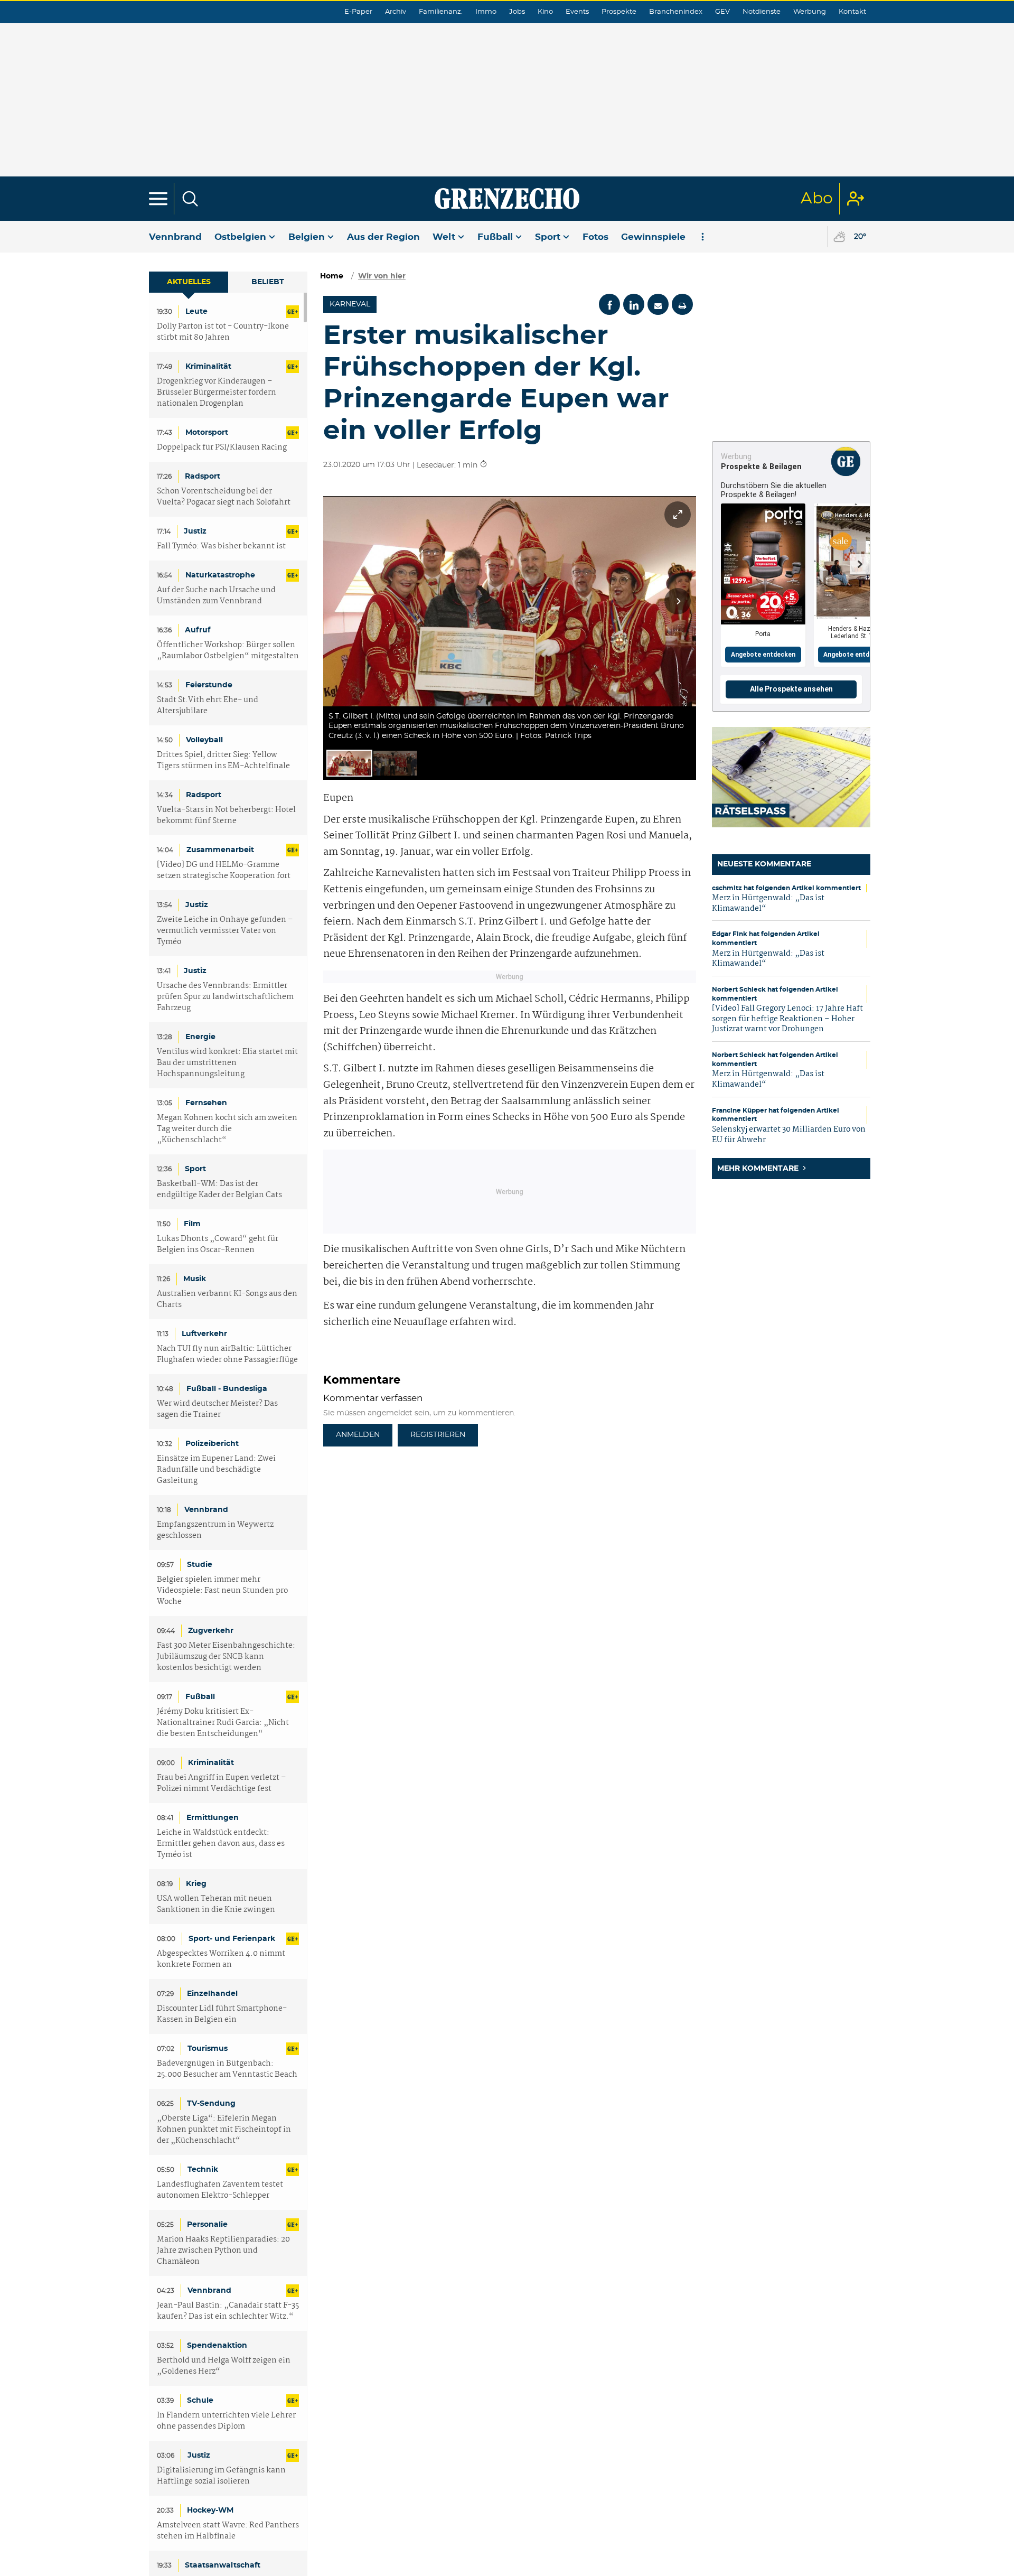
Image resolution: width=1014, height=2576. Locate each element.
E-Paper (358, 12)
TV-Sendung (211, 2104)
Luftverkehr (204, 1334)
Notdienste (762, 12)
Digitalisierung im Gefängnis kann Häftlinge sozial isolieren (221, 2476)
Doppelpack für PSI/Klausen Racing (222, 448)
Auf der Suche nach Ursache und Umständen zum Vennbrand (216, 596)
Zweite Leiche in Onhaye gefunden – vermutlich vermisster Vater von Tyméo (225, 931)
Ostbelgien (240, 237)
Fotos (595, 237)
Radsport (203, 477)
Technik (203, 2170)
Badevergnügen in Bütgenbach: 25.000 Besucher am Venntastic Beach (227, 2069)
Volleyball (204, 740)
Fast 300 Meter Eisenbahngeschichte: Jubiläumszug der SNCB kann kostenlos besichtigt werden (226, 1657)
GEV (722, 12)
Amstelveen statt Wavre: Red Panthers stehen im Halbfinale (228, 2531)
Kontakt (852, 12)
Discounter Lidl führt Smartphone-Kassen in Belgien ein (222, 2014)
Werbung (810, 12)
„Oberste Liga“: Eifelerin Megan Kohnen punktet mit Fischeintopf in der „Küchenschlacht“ (224, 2130)
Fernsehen (206, 1103)
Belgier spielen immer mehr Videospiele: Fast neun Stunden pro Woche (222, 1591)
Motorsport (207, 433)
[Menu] (158, 199)
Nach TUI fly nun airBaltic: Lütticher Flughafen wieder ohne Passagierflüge (227, 1355)
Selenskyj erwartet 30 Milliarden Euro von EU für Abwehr (789, 1135)
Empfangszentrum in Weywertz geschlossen (215, 1530)
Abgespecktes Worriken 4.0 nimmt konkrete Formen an (221, 1959)
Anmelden (358, 1435)
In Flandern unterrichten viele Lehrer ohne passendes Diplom (226, 2421)
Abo (817, 199)
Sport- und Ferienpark (232, 1939)
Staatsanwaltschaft (223, 2565)
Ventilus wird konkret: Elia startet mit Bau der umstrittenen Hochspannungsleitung (227, 1063)
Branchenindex (676, 12)
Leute (196, 312)
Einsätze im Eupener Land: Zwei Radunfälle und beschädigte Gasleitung (216, 1470)
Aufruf (198, 630)
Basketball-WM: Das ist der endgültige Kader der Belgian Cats (219, 1190)
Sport (548, 237)
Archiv (396, 12)
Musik (195, 1279)
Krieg (196, 1884)
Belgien (307, 237)
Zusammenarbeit (220, 850)
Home (332, 276)
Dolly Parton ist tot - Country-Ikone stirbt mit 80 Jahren (223, 332)
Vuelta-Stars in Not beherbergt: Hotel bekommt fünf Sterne (226, 816)
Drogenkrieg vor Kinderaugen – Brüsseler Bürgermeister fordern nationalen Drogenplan (217, 393)
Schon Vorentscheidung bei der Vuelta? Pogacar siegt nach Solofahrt (224, 497)
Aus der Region (383, 237)
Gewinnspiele (653, 237)
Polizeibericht (212, 1444)
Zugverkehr (211, 1631)
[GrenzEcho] (507, 199)
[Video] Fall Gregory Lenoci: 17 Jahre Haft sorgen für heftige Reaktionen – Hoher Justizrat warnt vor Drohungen (787, 1019)
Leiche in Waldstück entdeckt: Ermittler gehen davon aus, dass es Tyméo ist (221, 1844)
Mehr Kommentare (759, 1169)
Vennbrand (175, 237)
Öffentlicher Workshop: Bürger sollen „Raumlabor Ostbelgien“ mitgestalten (228, 651)
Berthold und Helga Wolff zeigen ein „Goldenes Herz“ (224, 2366)
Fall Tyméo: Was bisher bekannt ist (221, 547)
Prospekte (619, 12)
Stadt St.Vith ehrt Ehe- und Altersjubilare (208, 706)
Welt (444, 237)
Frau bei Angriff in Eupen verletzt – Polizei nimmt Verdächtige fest (222, 1784)
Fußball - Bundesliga (227, 1389)
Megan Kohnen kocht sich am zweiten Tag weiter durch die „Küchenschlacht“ (227, 1129)
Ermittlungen (213, 1818)
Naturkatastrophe (220, 575)
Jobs (517, 12)
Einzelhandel (212, 1994)
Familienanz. (441, 12)
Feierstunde (209, 685)
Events (577, 12)
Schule (200, 2401)
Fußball (495, 237)
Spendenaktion (217, 2346)
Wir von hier (382, 276)
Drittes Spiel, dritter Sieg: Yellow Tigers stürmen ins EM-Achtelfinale (223, 761)
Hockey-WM (210, 2510)
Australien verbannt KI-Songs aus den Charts (227, 1300)
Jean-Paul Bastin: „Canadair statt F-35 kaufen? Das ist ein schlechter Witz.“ (228, 2311)
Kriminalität (208, 367)
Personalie (207, 2225)
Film (192, 1224)
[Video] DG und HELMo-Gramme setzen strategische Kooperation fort (224, 871)
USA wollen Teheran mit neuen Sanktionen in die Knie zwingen (216, 1905)
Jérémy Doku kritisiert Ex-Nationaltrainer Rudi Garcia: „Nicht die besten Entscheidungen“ (223, 1723)
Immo (486, 12)
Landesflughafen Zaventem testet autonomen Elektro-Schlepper (220, 2190)
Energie (200, 1037)
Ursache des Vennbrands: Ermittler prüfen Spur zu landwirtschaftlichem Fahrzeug (225, 997)
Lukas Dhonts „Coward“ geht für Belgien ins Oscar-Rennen (218, 1245)
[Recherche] (190, 199)
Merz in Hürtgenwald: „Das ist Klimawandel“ (768, 903)
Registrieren (438, 1435)
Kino (545, 12)
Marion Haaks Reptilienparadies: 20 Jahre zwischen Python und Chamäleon (223, 2251)
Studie (200, 1565)
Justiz (195, 531)
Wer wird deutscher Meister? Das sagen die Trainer (217, 1410)
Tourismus (208, 2049)
